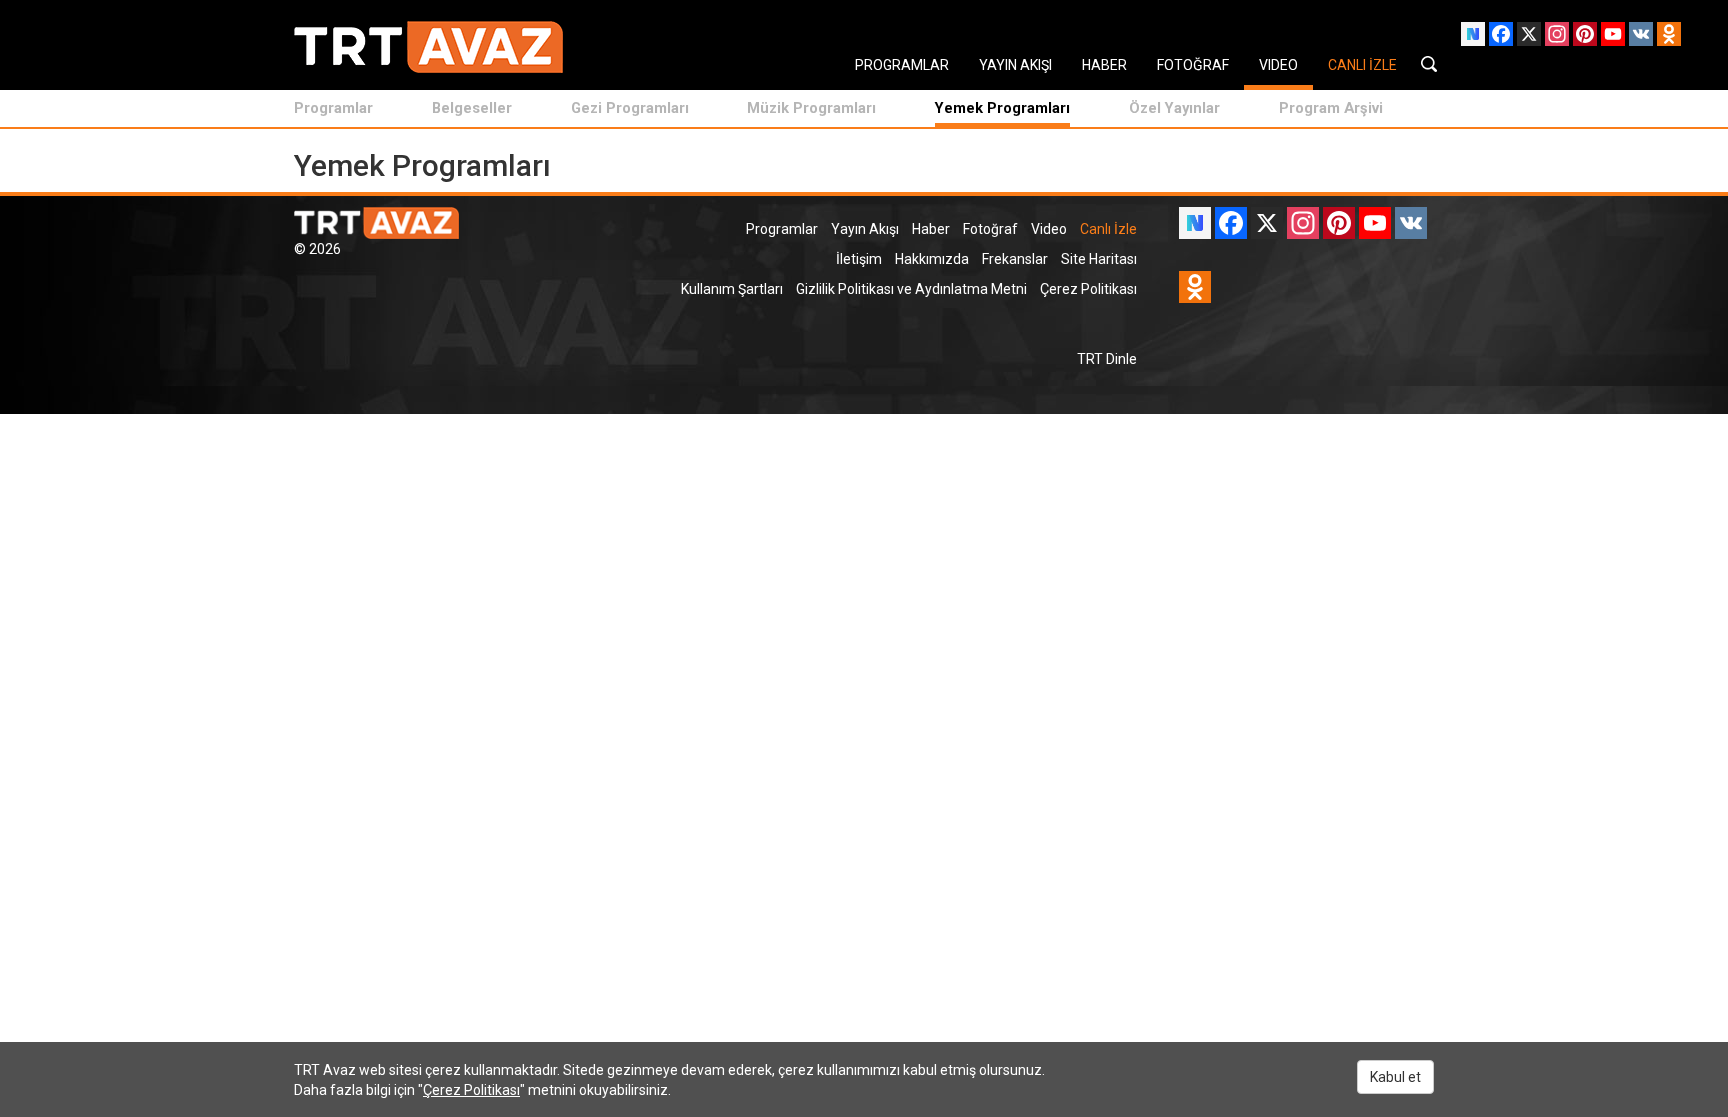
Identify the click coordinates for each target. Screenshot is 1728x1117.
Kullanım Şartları (732, 289)
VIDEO (1278, 65)
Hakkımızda (932, 259)
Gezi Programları (630, 108)
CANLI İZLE (1362, 65)
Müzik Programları (811, 108)
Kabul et (1395, 1077)
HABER (1104, 65)
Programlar (333, 108)
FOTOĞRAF (1193, 65)
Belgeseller (472, 108)
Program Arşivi (1331, 108)
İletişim (859, 259)
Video (1049, 229)
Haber (931, 229)
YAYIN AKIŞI (1015, 65)
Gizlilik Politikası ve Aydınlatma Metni (911, 289)
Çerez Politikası (1088, 289)
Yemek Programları (1002, 108)
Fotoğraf (990, 229)
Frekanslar (1015, 259)
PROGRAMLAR (902, 65)
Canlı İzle (1108, 229)
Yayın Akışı (865, 229)
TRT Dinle (1107, 359)
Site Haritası (1099, 259)
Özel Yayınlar (1174, 108)
